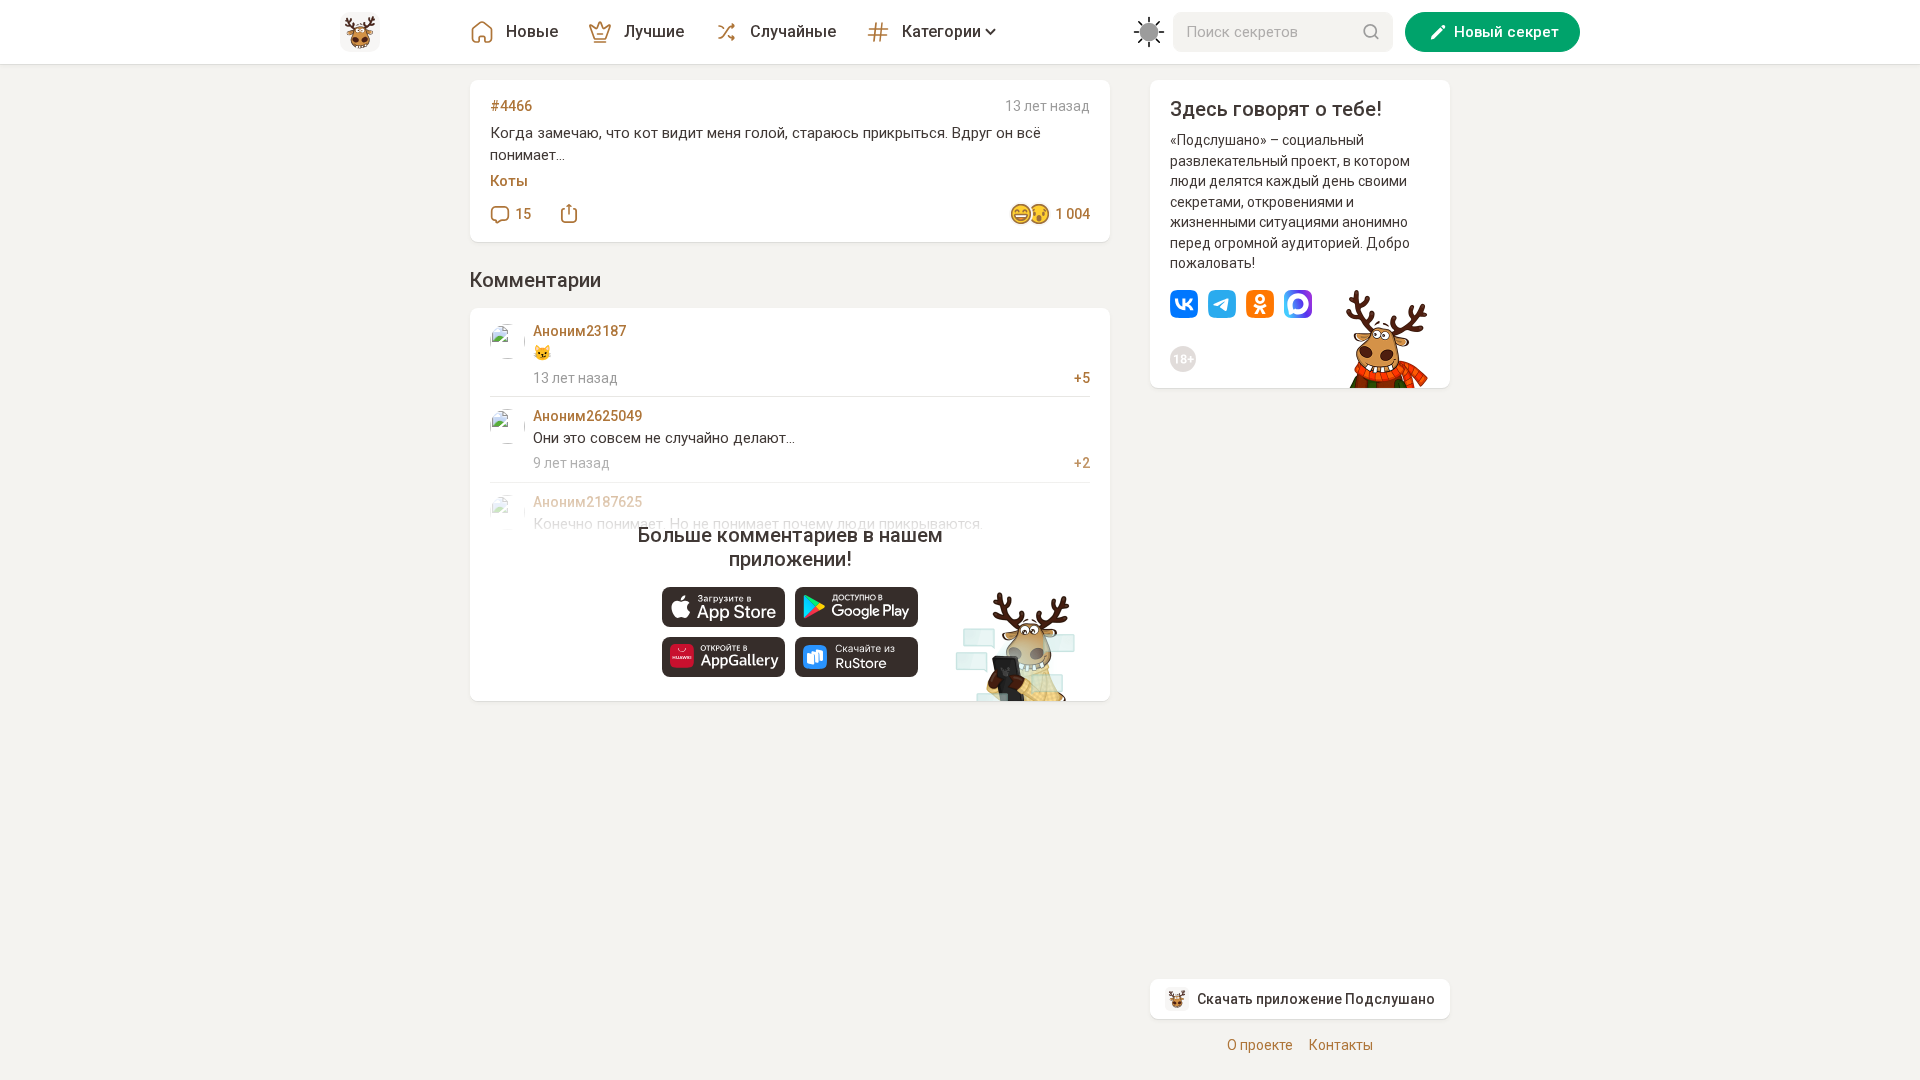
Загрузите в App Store (723, 607)
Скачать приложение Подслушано (1316, 999)
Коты (509, 181)
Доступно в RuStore (856, 657)
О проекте (1260, 1045)
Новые (532, 31)
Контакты (1341, 1045)
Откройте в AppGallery (723, 657)
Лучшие (654, 31)
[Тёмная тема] (1149, 32)
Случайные (793, 31)
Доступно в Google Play (856, 607)
